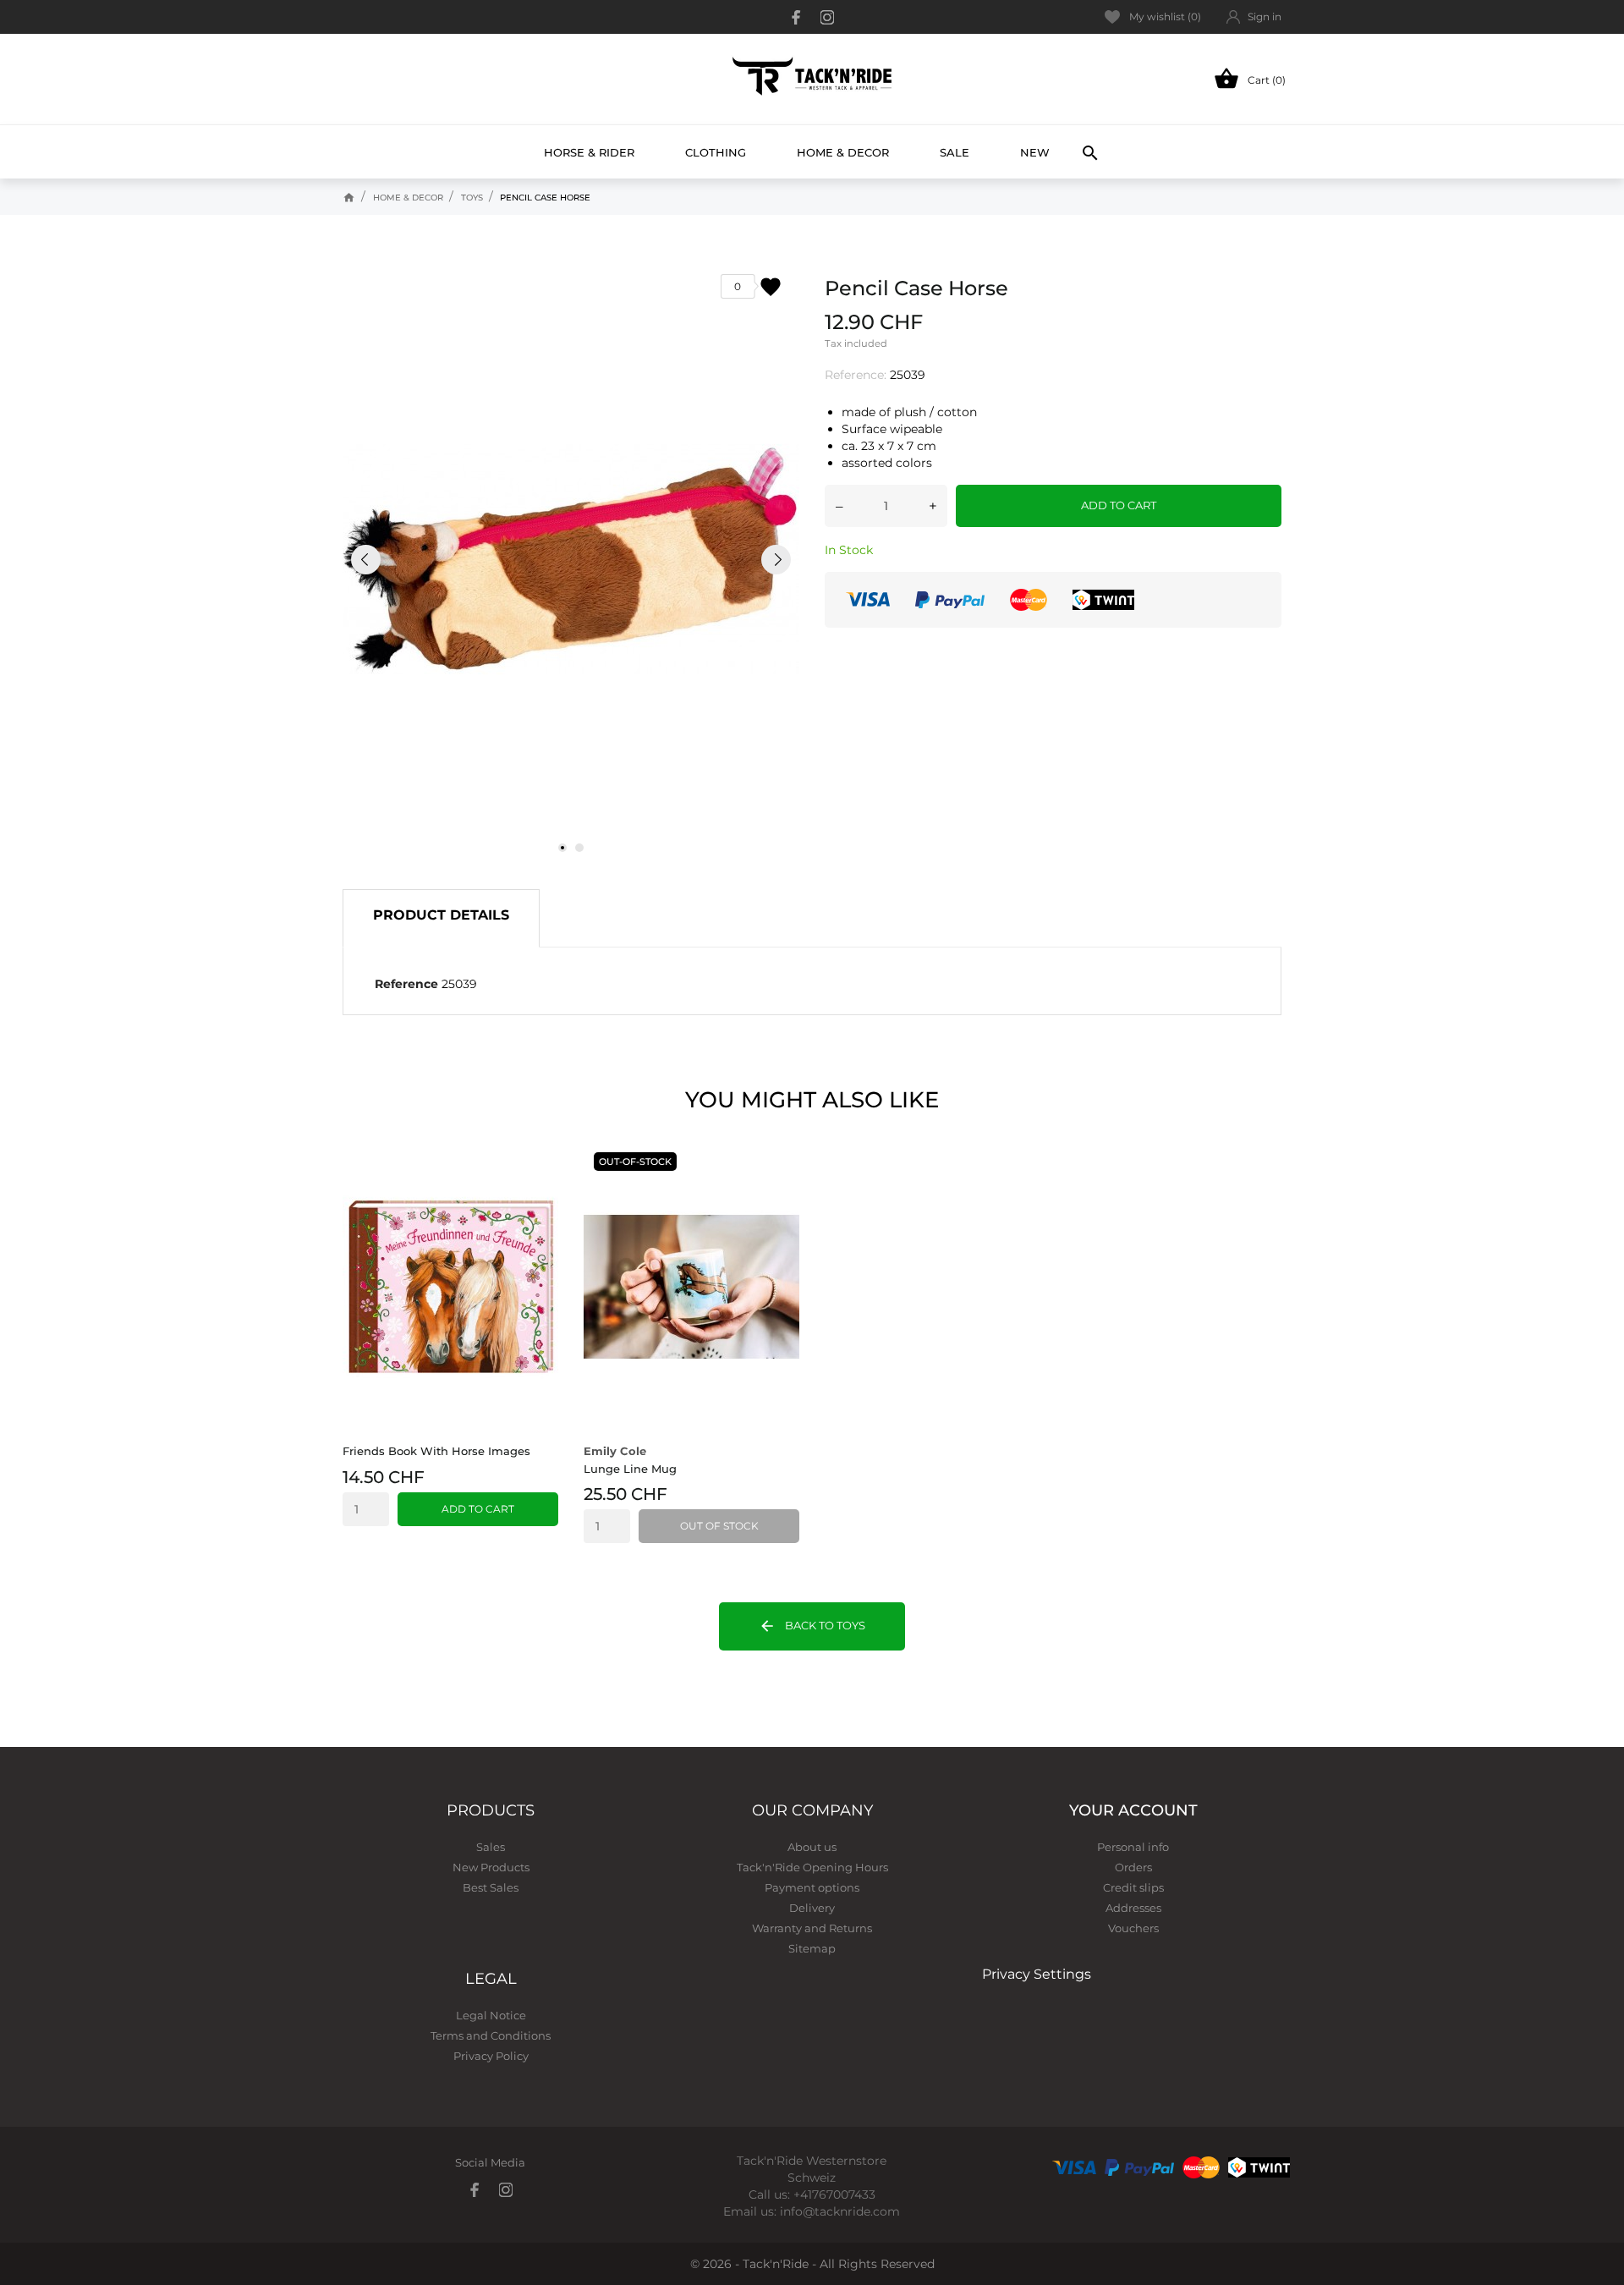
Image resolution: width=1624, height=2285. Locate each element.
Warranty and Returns (812, 1928)
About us (812, 1847)
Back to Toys (812, 1626)
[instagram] (827, 17)
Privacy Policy (491, 2056)
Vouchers (1133, 1928)
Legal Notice (491, 2015)
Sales (491, 1847)
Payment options (812, 1887)
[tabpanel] (571, 559)
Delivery (812, 1908)
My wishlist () (1165, 16)
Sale (955, 152)
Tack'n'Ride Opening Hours (812, 1867)
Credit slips (1133, 1887)
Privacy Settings (1037, 1974)
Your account (1133, 1810)
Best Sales (491, 1887)
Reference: (856, 375)
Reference (406, 984)
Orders (1133, 1867)
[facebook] (797, 17)
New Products (491, 1867)
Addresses (1133, 1908)
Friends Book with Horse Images (436, 1451)
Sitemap (812, 1948)
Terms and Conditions (491, 2035)
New (1041, 145)
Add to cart (1119, 505)
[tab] (441, 918)
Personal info (1133, 1847)
